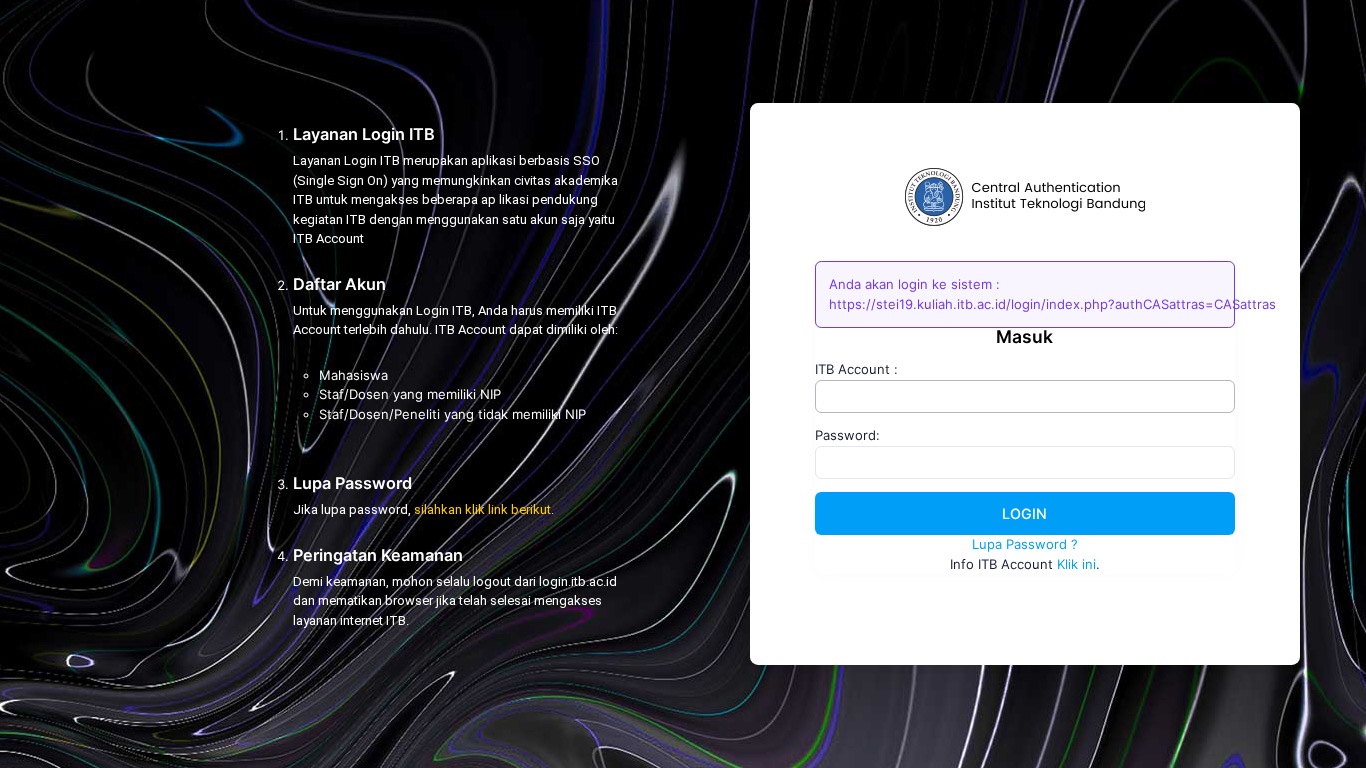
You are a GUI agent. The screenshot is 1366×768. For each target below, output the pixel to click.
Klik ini (1076, 564)
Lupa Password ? (1025, 544)
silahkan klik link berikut (482, 509)
